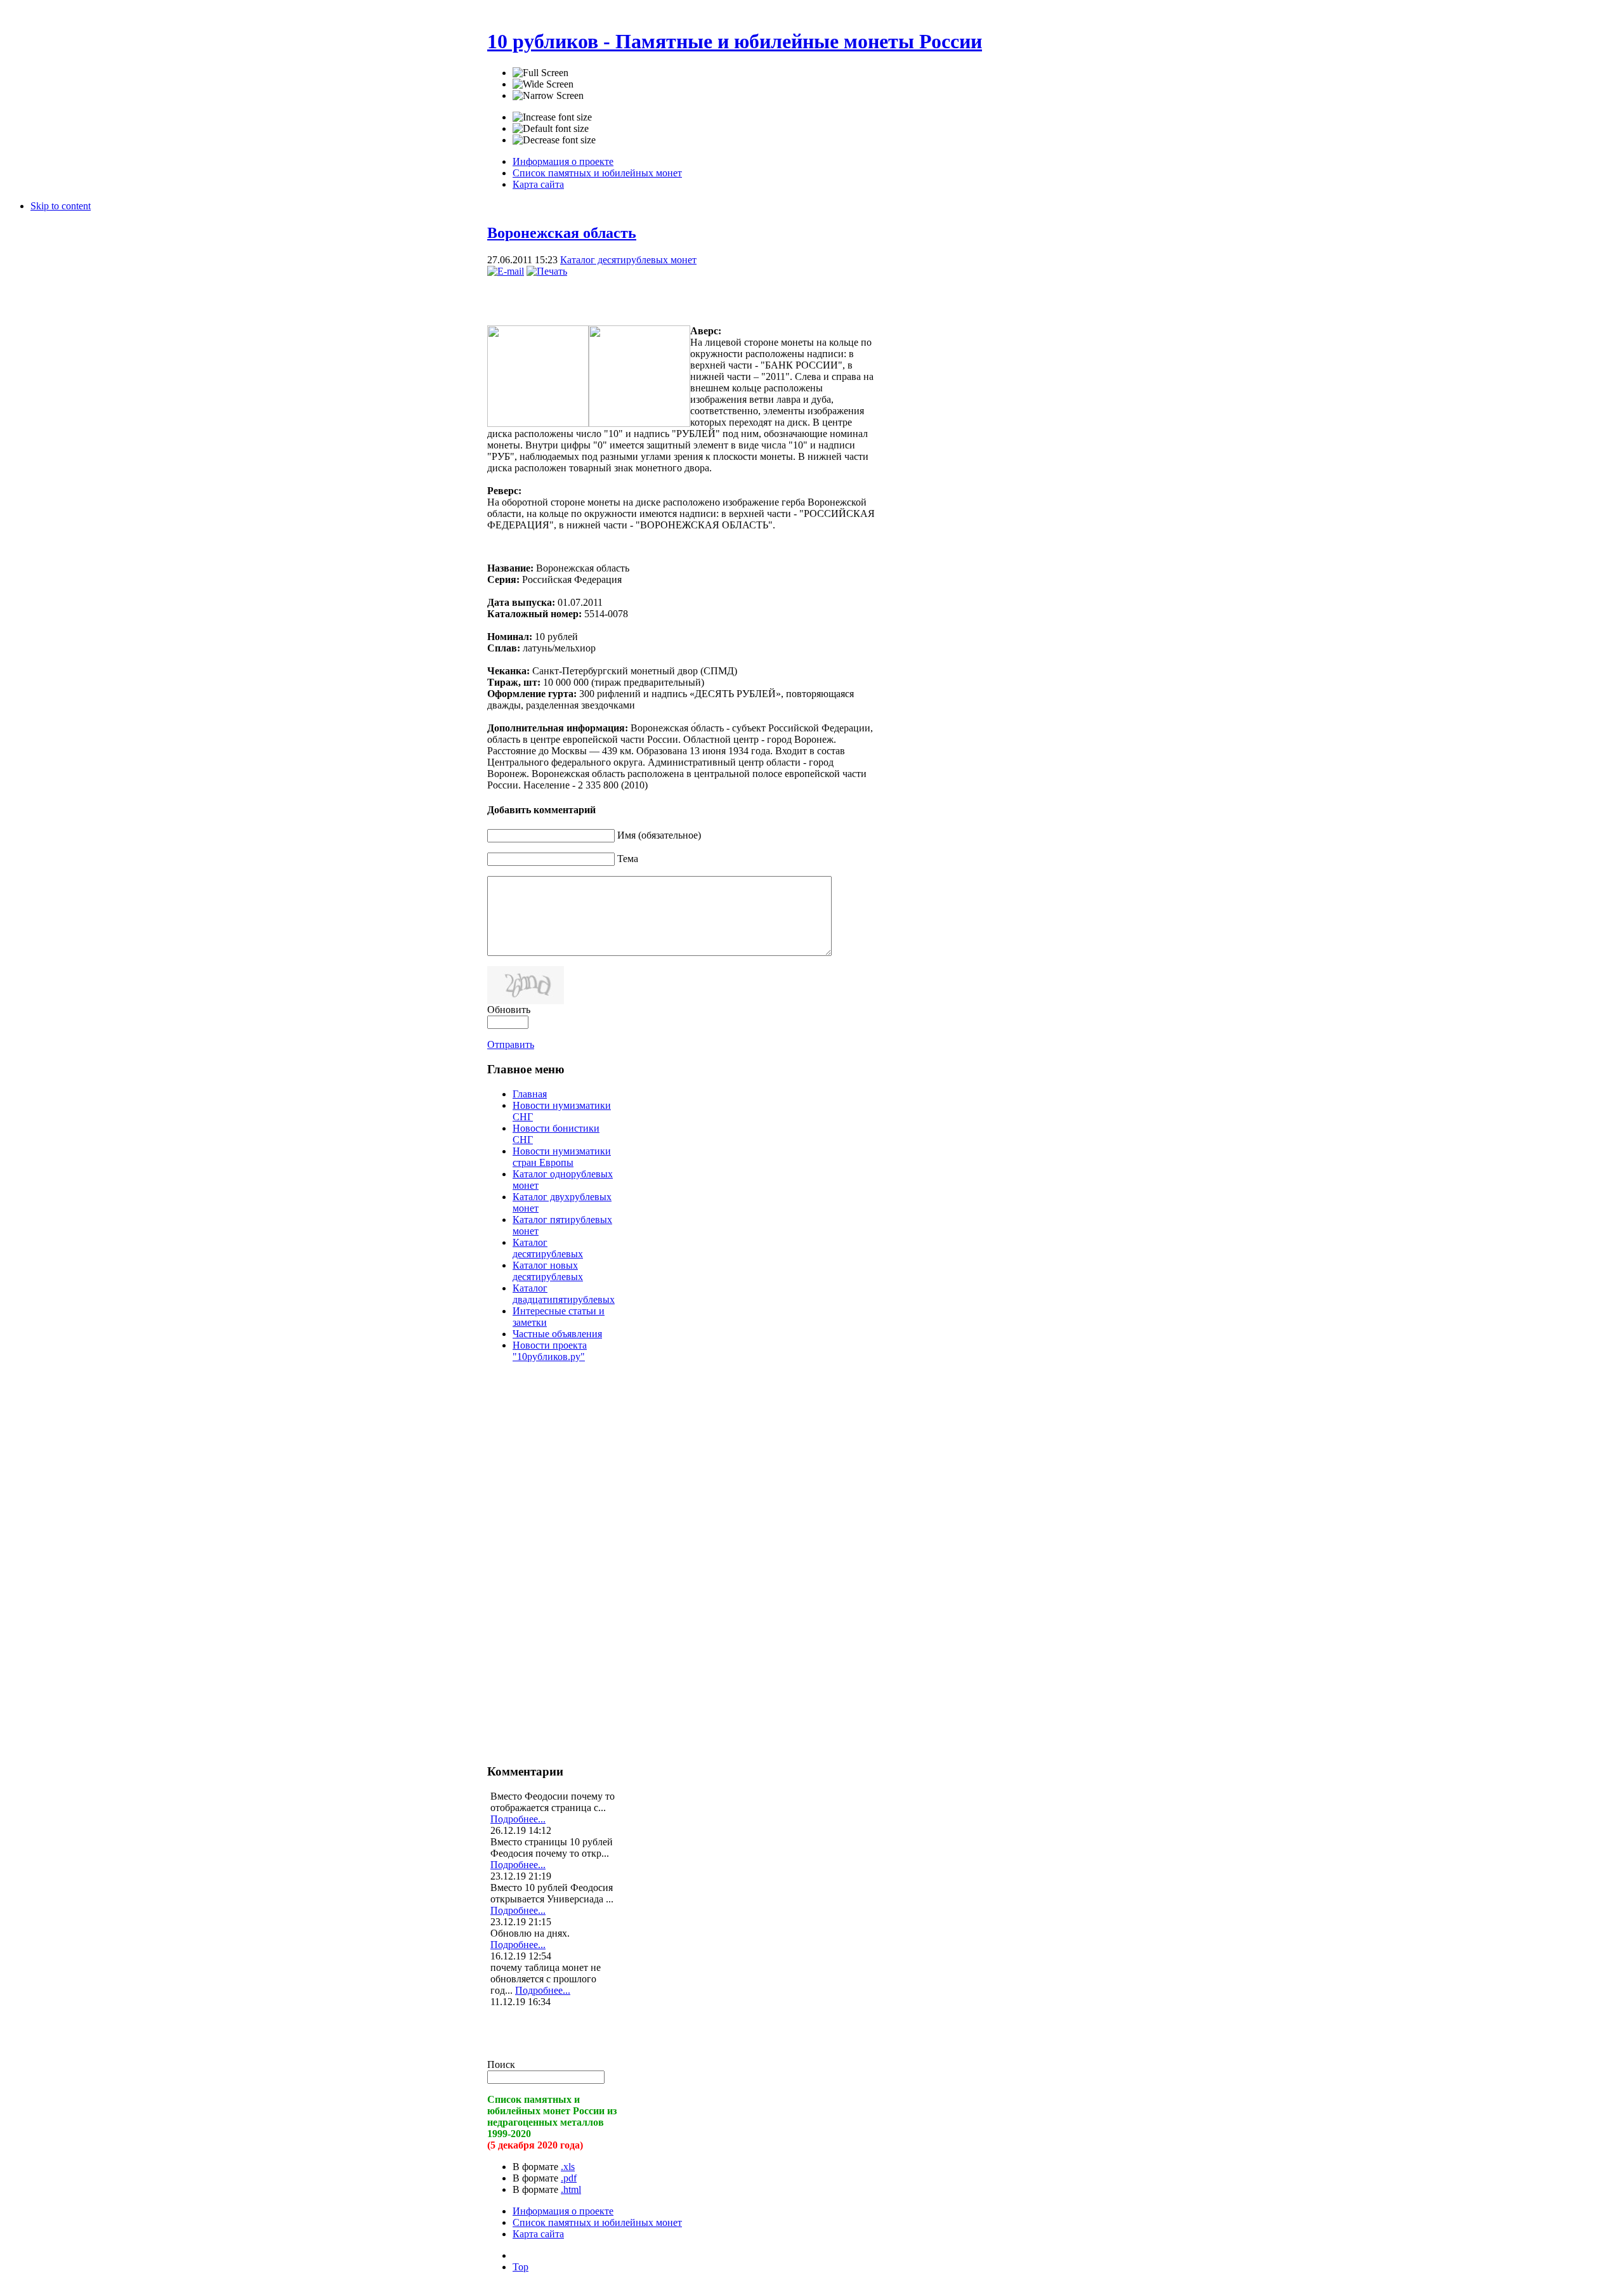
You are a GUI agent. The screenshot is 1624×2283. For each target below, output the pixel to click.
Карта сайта (538, 2234)
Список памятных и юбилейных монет (597, 2222)
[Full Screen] (540, 73)
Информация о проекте (563, 2211)
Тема (628, 859)
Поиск (501, 2064)
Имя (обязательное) (659, 835)
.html (571, 2189)
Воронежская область (562, 233)
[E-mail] (506, 271)
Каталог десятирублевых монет (628, 260)
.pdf (569, 2178)
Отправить (511, 1044)
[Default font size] (551, 129)
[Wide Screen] (543, 84)
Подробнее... (518, 1819)
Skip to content (61, 206)
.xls (568, 2167)
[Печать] (547, 271)
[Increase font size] (552, 117)
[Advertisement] (636, 296)
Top (521, 2267)
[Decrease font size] (554, 140)
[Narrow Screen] (548, 96)
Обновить (509, 1010)
